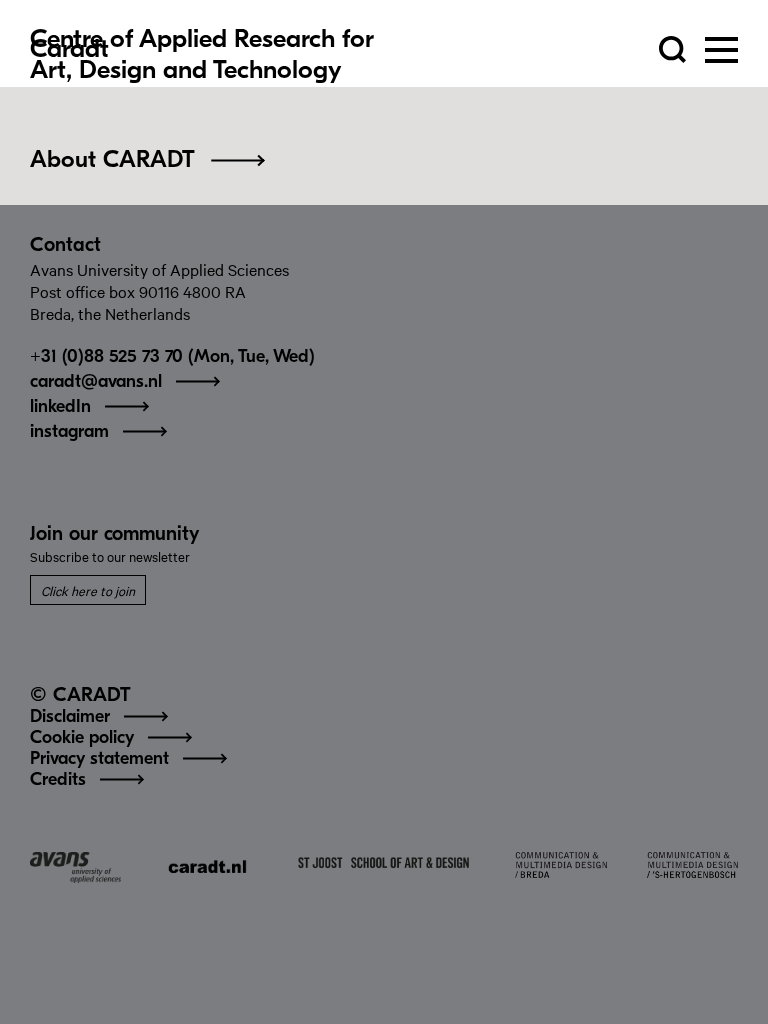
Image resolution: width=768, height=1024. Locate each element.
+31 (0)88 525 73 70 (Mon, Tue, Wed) (172, 358)
